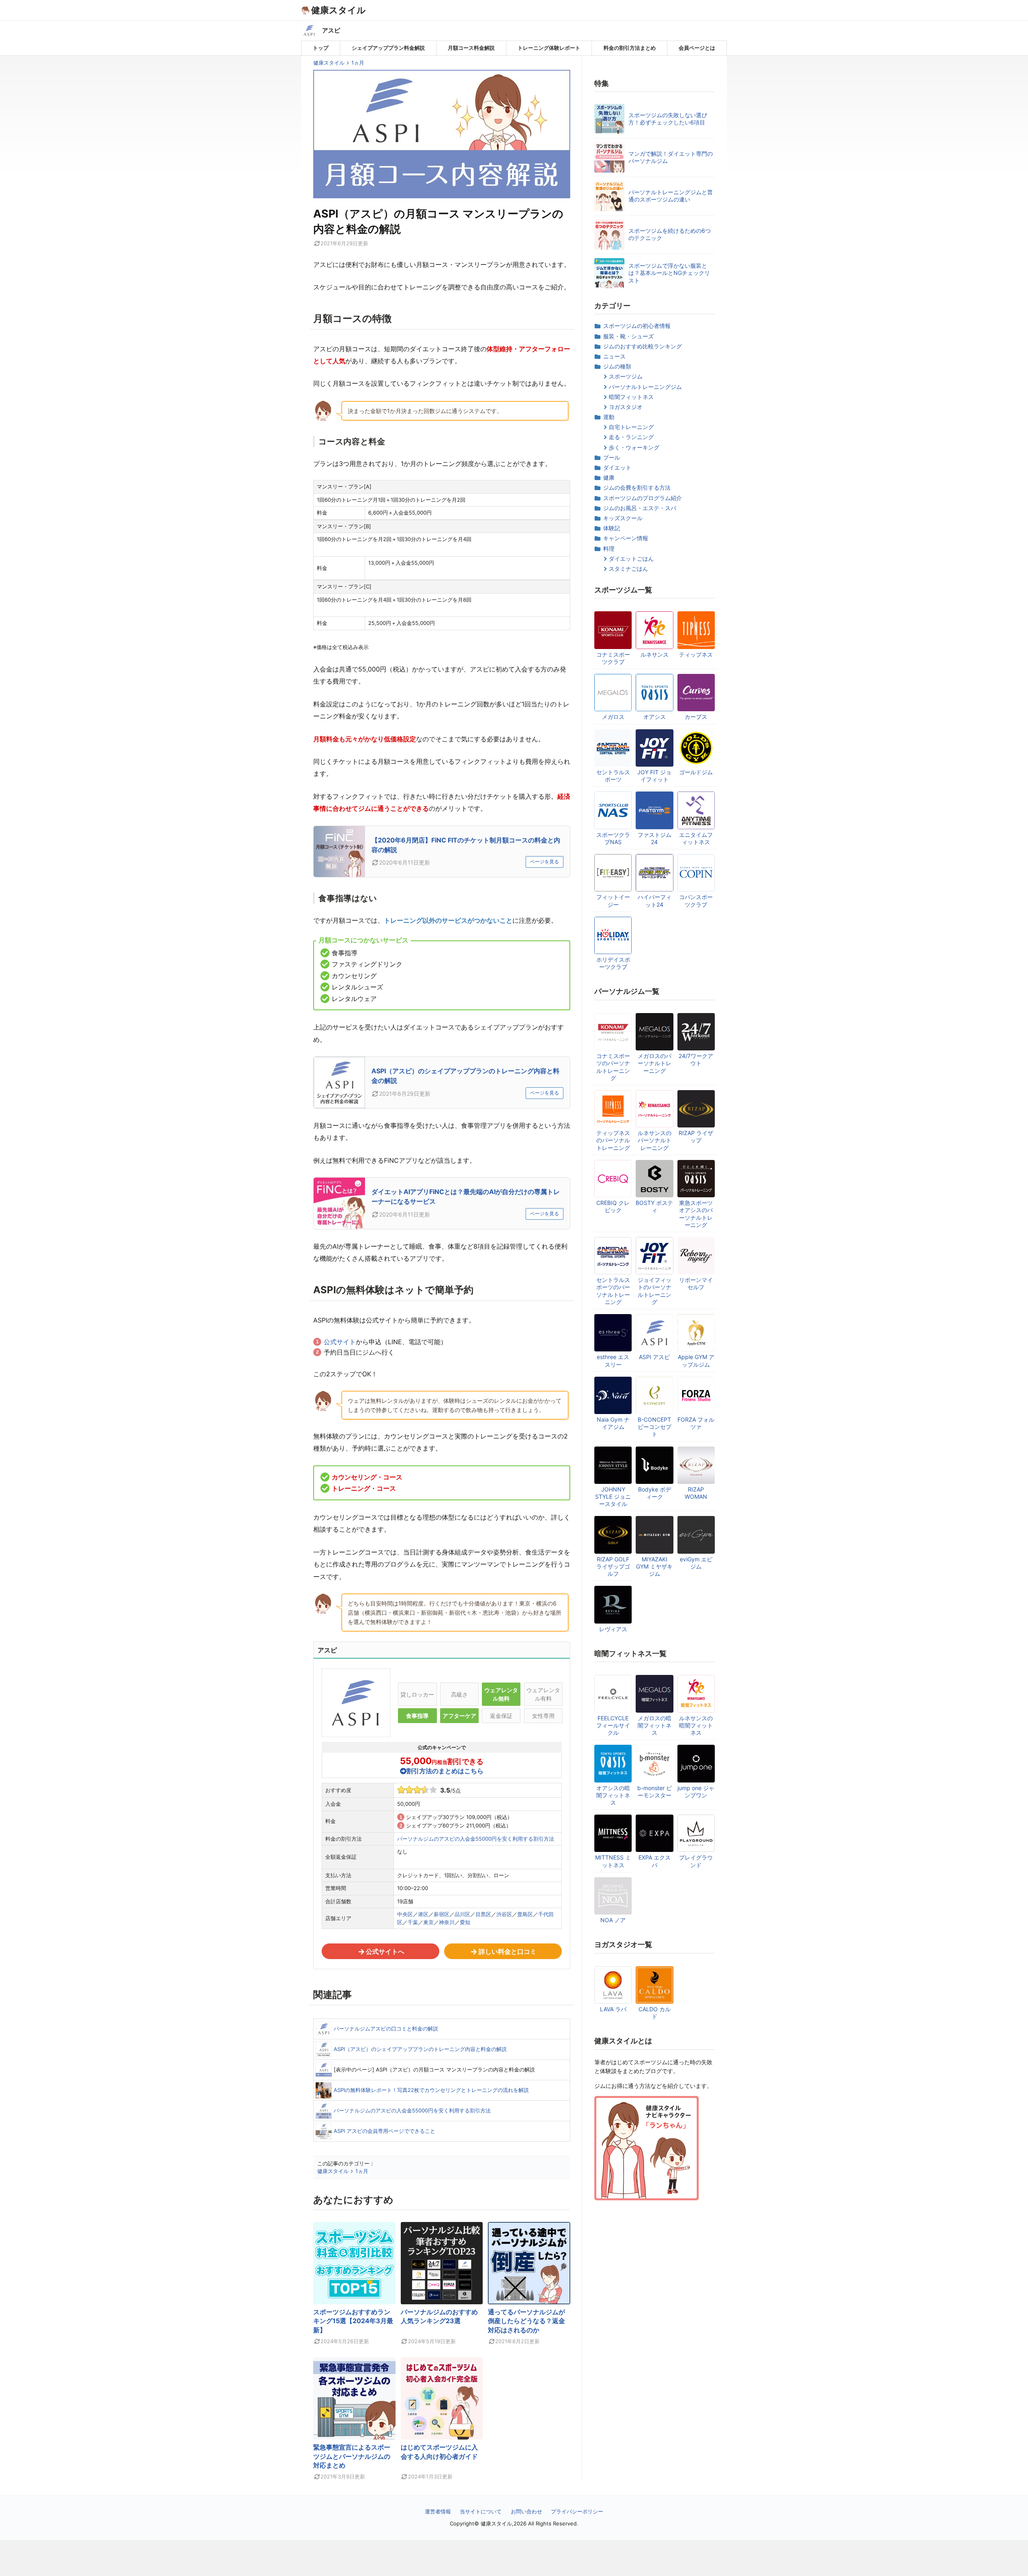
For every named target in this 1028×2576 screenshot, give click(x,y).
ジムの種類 (617, 366)
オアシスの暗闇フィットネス (613, 1795)
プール (612, 457)
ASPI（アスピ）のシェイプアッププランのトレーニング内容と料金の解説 (420, 2049)
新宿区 (442, 1914)
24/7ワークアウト (696, 1059)
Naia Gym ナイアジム (613, 1423)
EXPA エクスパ (655, 1861)
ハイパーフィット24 (655, 900)
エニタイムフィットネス (696, 838)
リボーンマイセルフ (696, 1283)
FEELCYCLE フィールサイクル (613, 1725)
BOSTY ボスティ (654, 1206)
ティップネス (696, 654)
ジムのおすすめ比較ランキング (642, 346)
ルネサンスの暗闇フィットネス (696, 1725)
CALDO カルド (655, 2013)
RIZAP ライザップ (696, 1136)
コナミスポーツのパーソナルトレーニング (613, 1067)
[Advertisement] (514, 2558)
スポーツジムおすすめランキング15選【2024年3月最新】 (353, 2321)
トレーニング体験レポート (549, 48)
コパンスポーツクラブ (696, 900)
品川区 (462, 1914)
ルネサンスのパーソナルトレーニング (655, 1140)
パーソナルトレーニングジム (645, 387)
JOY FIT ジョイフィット (654, 776)
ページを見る (545, 862)
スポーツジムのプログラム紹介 (642, 498)
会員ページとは (697, 48)
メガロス (613, 717)
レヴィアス (613, 1629)
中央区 (405, 1914)
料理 (609, 548)
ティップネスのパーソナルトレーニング (613, 1140)
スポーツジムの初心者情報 (637, 326)
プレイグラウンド (696, 1861)
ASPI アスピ (654, 1357)
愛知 (465, 1922)
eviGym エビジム (696, 1563)
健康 (609, 477)
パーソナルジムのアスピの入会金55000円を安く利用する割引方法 (476, 1839)
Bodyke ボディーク (655, 1493)
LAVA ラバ (613, 2009)
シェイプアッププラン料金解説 (388, 48)
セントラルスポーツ (613, 776)
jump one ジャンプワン (696, 1792)
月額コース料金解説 (471, 48)
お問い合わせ (526, 2511)
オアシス (655, 717)
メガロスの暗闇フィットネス (655, 1725)
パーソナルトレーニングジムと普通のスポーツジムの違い (671, 196)
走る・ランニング (631, 437)
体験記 (612, 528)
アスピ (331, 30)
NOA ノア (613, 1920)
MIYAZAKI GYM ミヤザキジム (654, 1566)
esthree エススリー (613, 1360)
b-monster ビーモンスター (655, 1792)
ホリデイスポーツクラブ (613, 963)
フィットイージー (613, 900)
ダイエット (617, 467)
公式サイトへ (385, 1951)
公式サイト (340, 1342)
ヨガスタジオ (626, 407)
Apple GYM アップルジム (696, 1360)
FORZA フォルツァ (696, 1423)
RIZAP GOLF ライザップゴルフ (613, 1566)
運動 (609, 417)
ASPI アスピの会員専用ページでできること (384, 2131)
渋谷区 (504, 1914)
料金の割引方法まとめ (630, 48)
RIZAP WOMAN (696, 1493)
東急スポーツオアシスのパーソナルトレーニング (696, 1214)
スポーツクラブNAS (613, 838)
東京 (428, 1922)
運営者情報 (438, 2511)
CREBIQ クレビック (613, 1206)
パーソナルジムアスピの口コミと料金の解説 (386, 2029)
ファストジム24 (655, 838)
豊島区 (525, 1914)
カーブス (696, 717)
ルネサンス (655, 654)
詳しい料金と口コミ (508, 1951)
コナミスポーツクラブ (613, 658)
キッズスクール (623, 518)
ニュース (614, 356)
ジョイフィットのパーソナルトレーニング (655, 1291)
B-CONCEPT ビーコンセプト (655, 1427)
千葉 (413, 1922)
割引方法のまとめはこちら (445, 1771)
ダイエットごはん (631, 559)
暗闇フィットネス (631, 397)
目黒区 (483, 1914)
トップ (321, 48)
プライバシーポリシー (577, 2511)
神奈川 (447, 1922)
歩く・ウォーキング (634, 447)
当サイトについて (481, 2511)
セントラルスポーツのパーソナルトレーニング (613, 1291)
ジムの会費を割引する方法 (637, 487)
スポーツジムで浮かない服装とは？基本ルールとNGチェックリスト (669, 273)
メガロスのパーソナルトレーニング (655, 1063)
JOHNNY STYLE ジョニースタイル (613, 1497)
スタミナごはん (628, 569)
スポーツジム (626, 376)
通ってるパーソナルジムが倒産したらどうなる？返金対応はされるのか (526, 2321)
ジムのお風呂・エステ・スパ (640, 508)
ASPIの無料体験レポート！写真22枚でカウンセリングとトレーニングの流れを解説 (431, 2090)
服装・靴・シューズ (628, 336)
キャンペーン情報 (626, 538)
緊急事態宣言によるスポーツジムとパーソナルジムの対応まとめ (352, 2456)
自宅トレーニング (631, 427)
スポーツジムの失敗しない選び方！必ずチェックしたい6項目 (668, 119)
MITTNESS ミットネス (613, 1861)
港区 (423, 1914)
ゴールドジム (696, 772)
